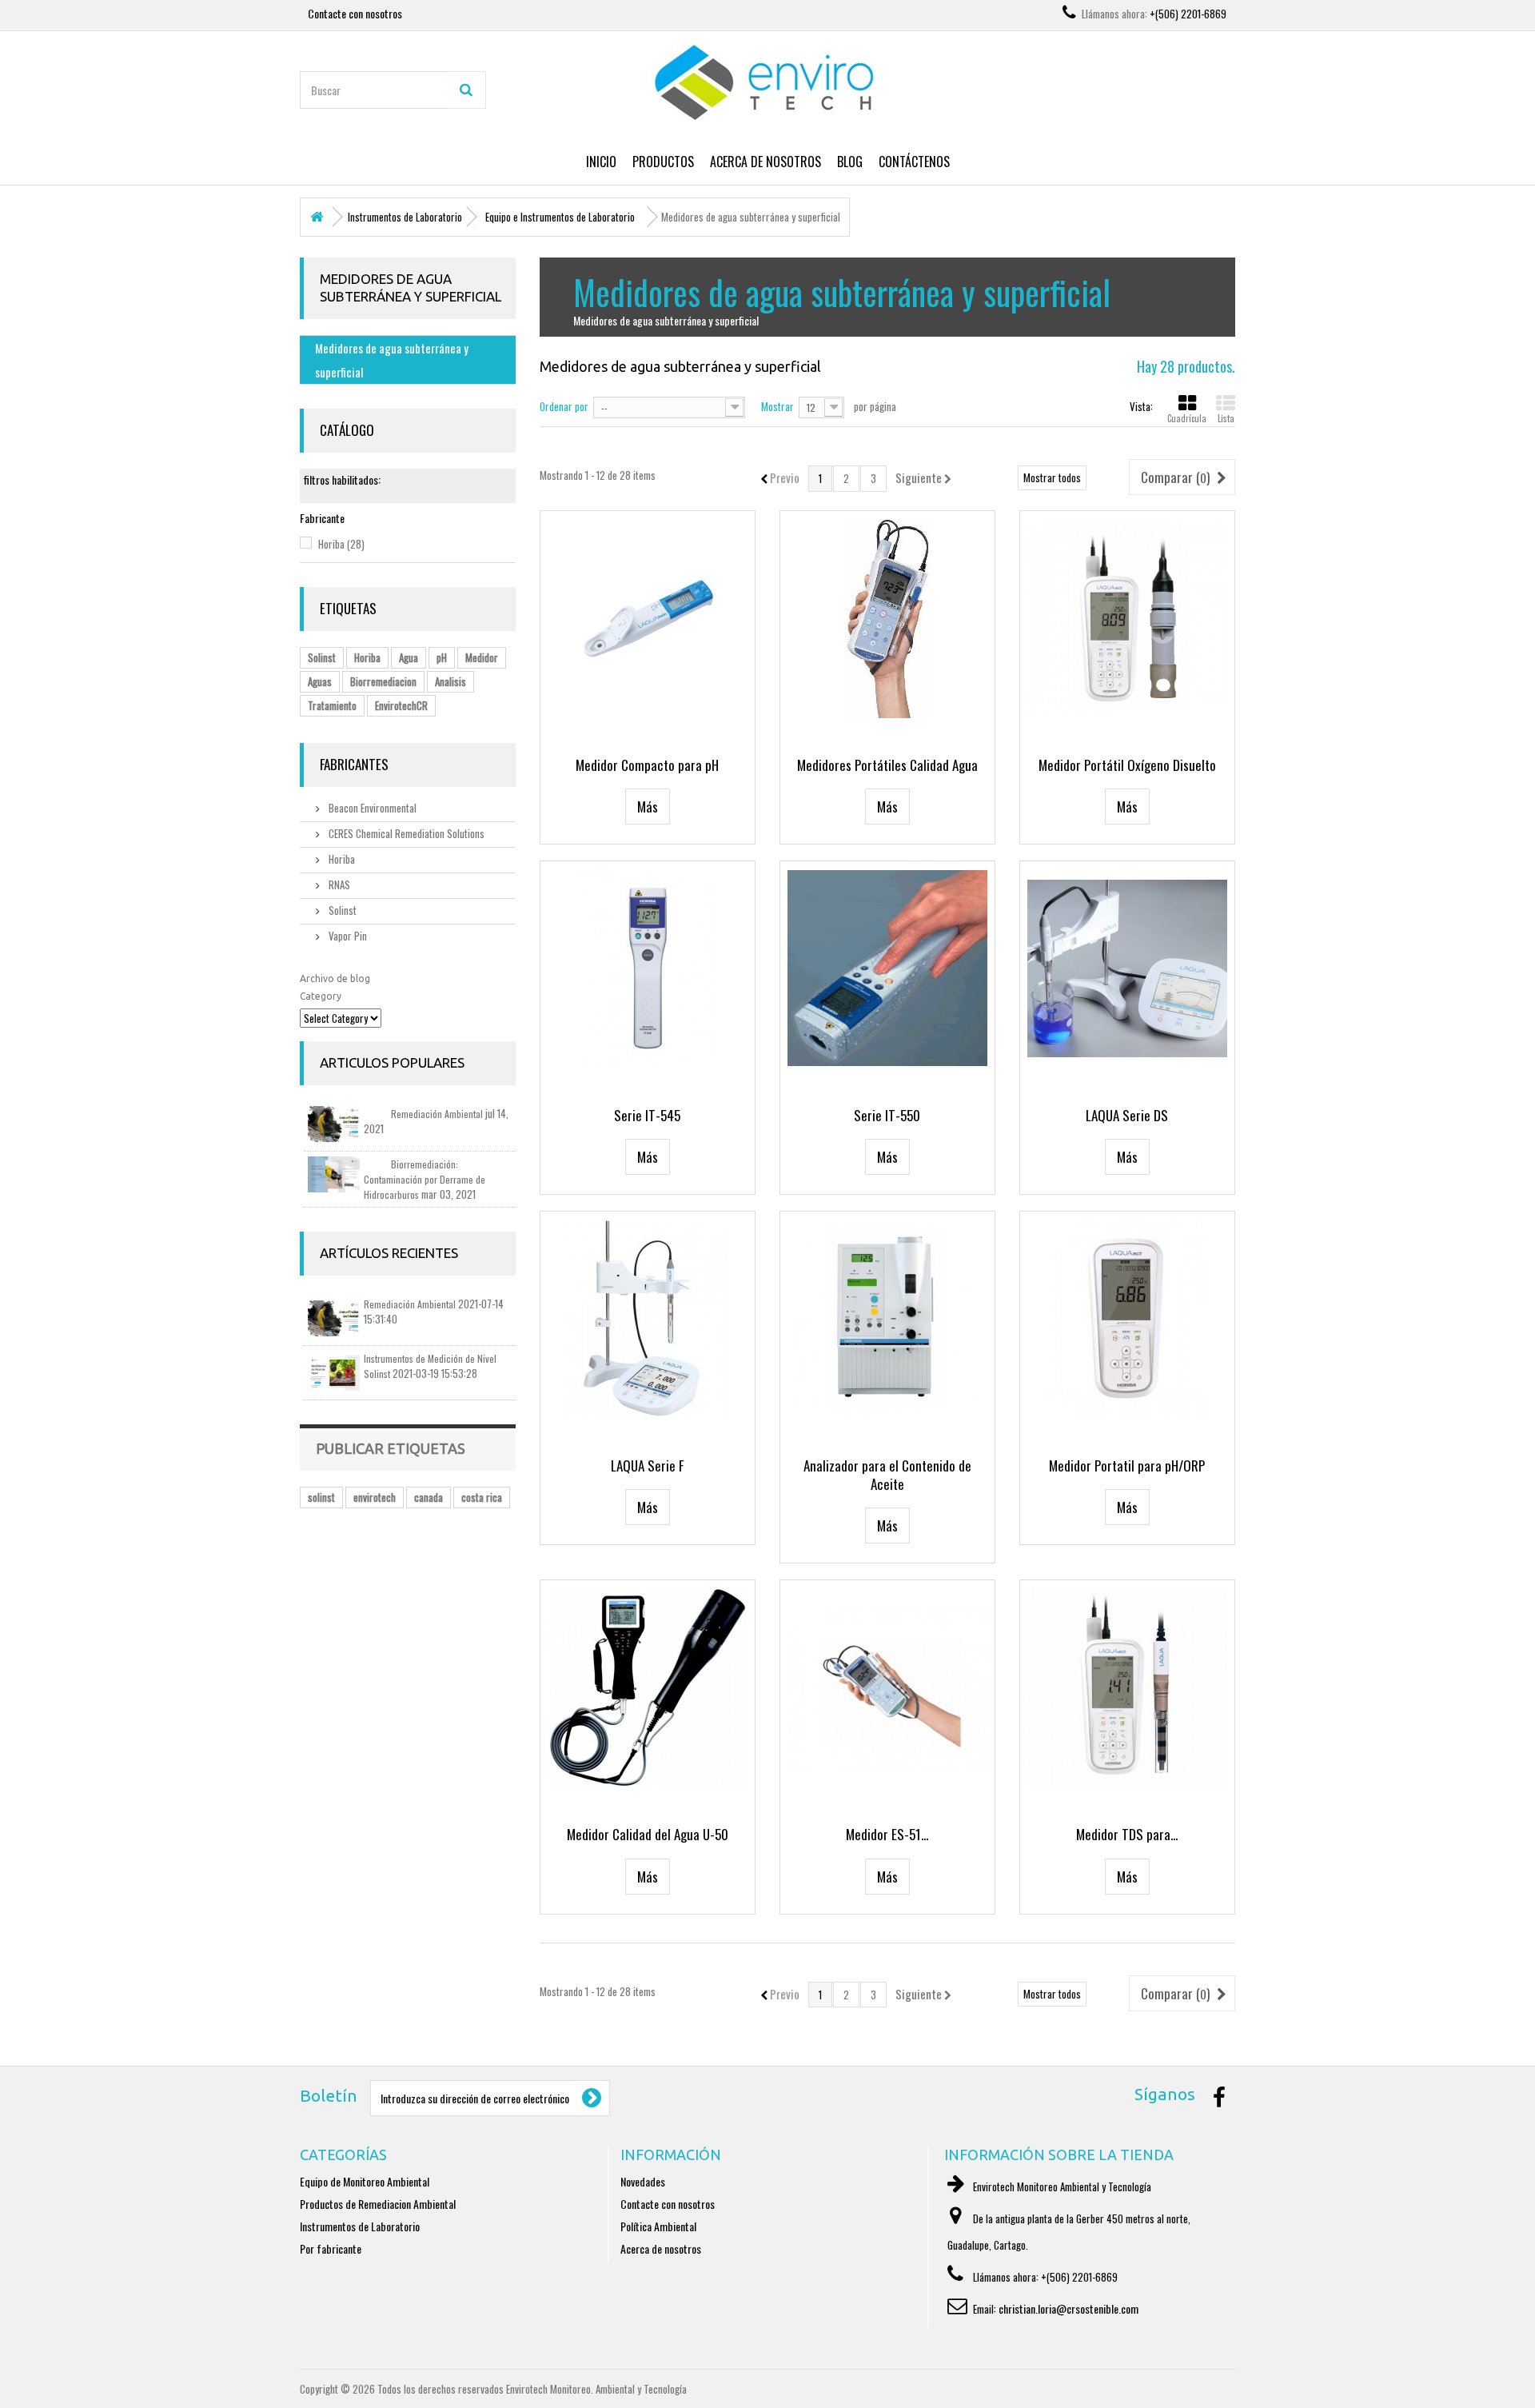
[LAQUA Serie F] (648, 1319)
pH (442, 657)
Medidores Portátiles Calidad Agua (887, 765)
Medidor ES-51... (887, 1834)
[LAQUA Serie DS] (1127, 968)
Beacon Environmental (371, 808)
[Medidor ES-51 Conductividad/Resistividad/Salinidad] (887, 1687)
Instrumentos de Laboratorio (360, 2226)
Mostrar (777, 406)
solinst (321, 1497)
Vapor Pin (347, 936)
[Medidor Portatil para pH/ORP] (1127, 1319)
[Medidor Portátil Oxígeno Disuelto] (1127, 618)
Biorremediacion (383, 681)
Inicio (601, 162)
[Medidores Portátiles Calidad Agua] (887, 618)
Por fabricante (331, 2248)
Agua (409, 657)
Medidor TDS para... (1127, 1834)
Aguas (320, 681)
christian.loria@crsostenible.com (1069, 2308)
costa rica (482, 1497)
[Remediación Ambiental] (334, 1124)
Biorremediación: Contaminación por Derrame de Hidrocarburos (425, 1179)
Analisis (451, 681)
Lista (1226, 418)
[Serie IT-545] (648, 968)
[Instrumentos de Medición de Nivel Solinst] (334, 1373)
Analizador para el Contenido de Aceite (887, 1475)
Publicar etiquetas (391, 1448)
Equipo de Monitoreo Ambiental (365, 2181)
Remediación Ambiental (437, 1114)
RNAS (338, 885)
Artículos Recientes (389, 1253)
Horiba (341, 544)
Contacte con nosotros (355, 13)
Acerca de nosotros (766, 162)
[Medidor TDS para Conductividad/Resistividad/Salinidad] (1127, 1687)
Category (321, 996)
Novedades (643, 2181)
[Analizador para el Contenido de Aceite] (887, 1319)
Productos (663, 162)
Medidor (482, 657)
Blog (850, 162)
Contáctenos (914, 162)
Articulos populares (392, 1062)
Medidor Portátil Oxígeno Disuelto (1127, 765)
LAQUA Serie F (647, 1466)
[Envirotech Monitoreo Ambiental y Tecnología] (767, 83)
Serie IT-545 (647, 1115)
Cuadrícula (1187, 418)
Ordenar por (564, 406)
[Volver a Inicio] (317, 217)
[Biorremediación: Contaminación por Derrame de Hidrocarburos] (334, 1174)
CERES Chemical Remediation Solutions (405, 833)
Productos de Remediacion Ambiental (378, 2204)
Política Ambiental (658, 2226)
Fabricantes (354, 764)
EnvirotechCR (401, 705)
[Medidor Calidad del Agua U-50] (648, 1687)
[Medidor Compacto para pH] (648, 618)
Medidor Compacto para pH (647, 765)
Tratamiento (332, 705)
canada (429, 1497)
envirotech (375, 1497)
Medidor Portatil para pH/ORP (1127, 1466)
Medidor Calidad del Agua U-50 (648, 1834)
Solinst (322, 657)
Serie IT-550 (887, 1115)
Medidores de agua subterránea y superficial (392, 360)
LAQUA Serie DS (1127, 1115)
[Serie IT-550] (887, 968)
